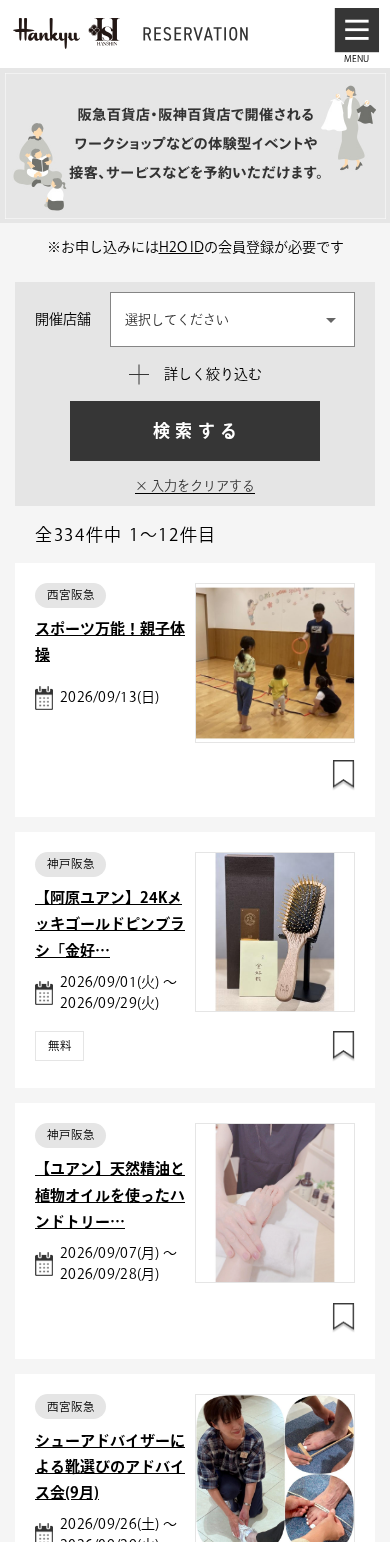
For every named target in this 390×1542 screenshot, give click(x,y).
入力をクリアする (201, 485)
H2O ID (181, 247)
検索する (197, 430)
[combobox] (232, 319)
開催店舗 (63, 319)
